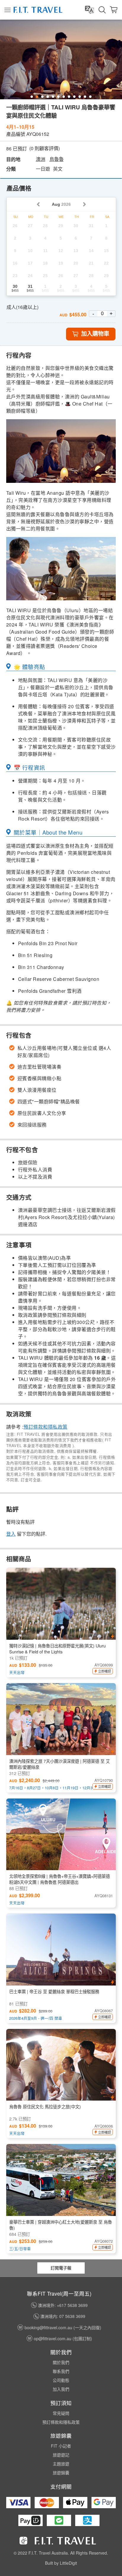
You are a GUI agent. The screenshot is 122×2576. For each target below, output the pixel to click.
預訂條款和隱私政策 (45, 1427)
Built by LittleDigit (61, 2563)
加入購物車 (95, 334)
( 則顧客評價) (45, 148)
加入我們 (61, 2389)
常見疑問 (61, 2413)
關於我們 (61, 2362)
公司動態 (61, 2380)
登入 (11, 1534)
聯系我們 (61, 2371)
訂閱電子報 (61, 2268)
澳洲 (41, 159)
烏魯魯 (57, 159)
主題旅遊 (61, 2464)
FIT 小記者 (61, 2446)
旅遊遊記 (61, 2455)
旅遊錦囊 (61, 2473)
